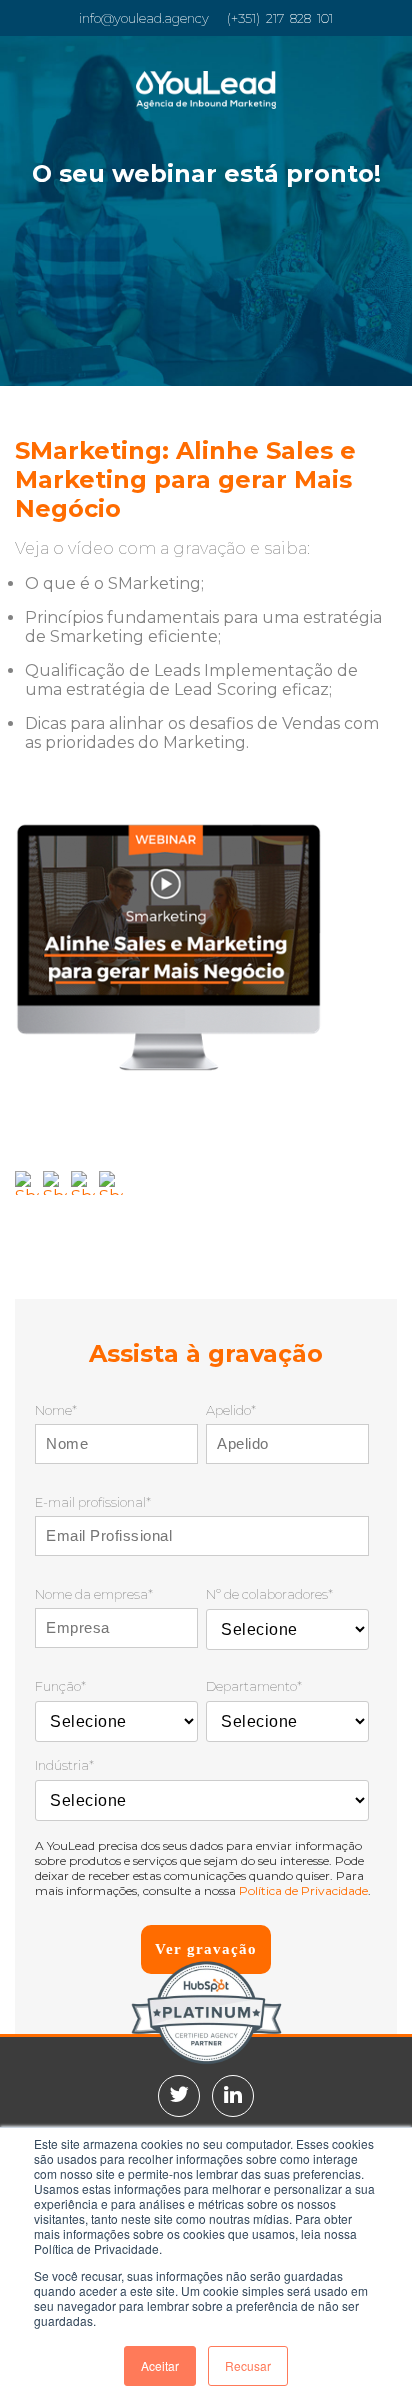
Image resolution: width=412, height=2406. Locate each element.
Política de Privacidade (303, 1890)
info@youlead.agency (144, 18)
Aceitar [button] (160, 2365)
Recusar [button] (248, 2365)
